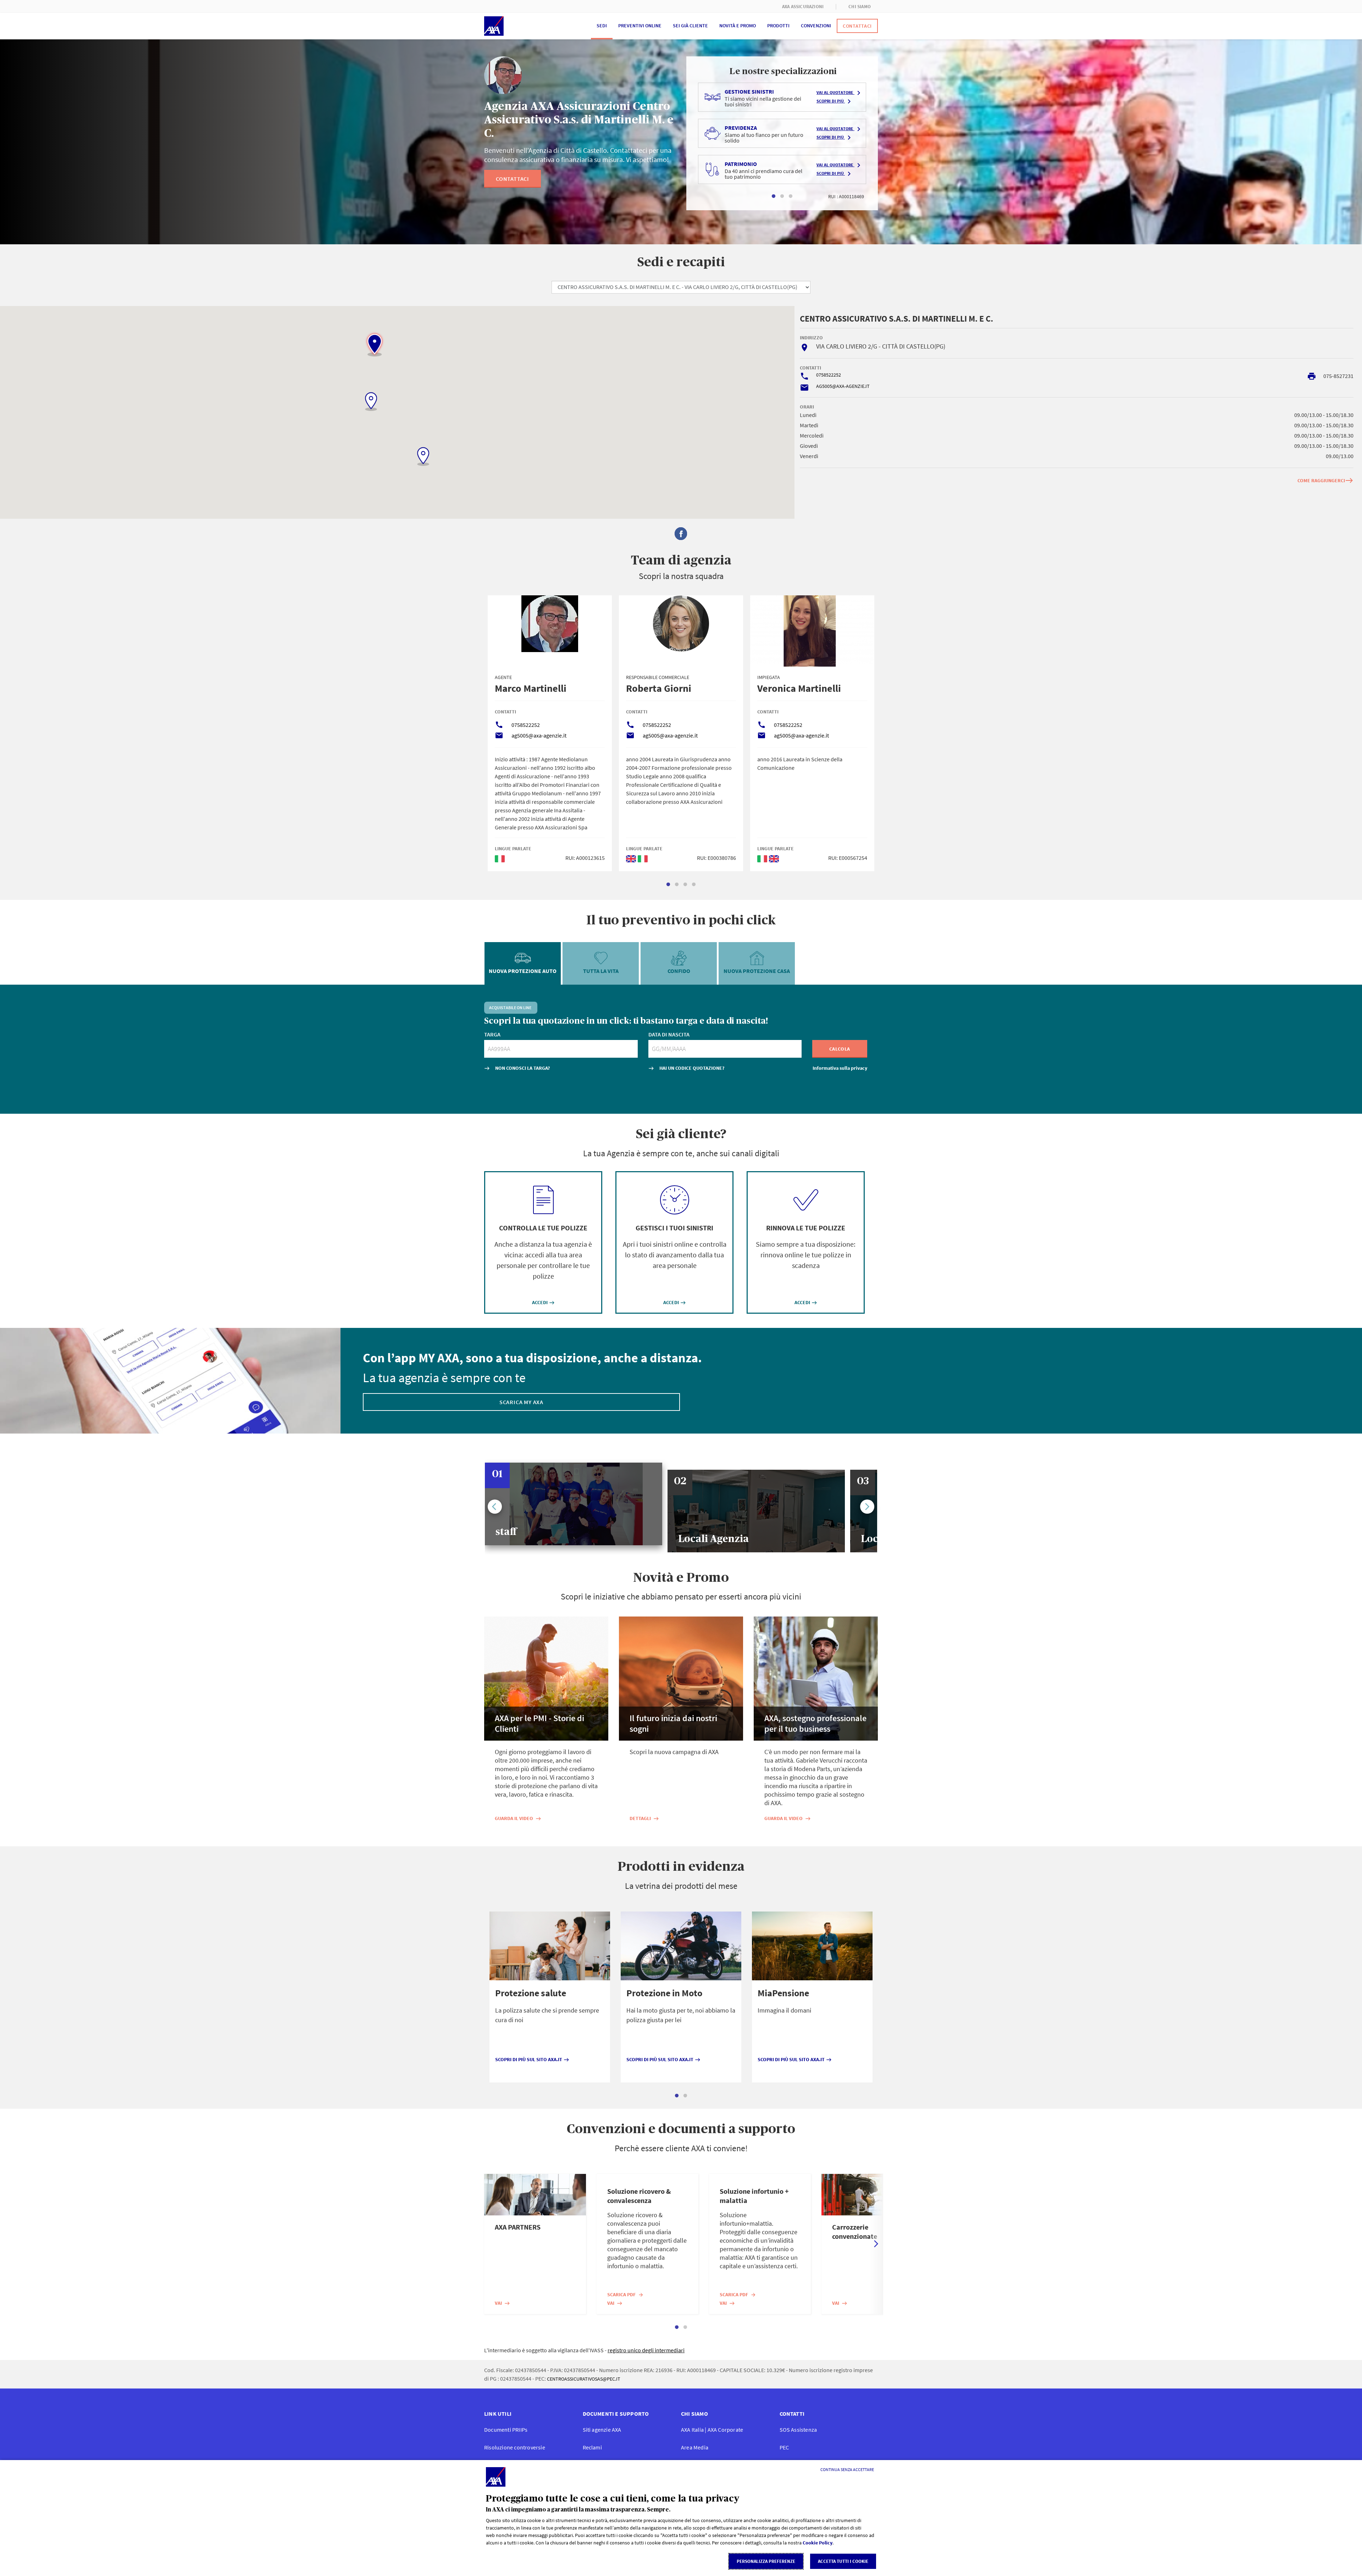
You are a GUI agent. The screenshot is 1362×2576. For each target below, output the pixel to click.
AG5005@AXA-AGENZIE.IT (843, 386)
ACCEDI (543, 1302)
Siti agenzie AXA (602, 2430)
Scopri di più (835, 101)
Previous (495, 1507)
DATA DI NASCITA (669, 1034)
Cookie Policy (818, 2543)
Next (867, 1507)
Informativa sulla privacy (840, 1068)
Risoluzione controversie (515, 2447)
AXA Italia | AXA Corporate (712, 2430)
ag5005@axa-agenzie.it (539, 735)
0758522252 (829, 375)
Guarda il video (518, 1818)
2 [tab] (782, 196)
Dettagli (644, 1818)
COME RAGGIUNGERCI (1325, 480)
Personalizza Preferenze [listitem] (766, 2561)
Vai (502, 2303)
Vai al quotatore (840, 93)
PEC (784, 2447)
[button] (375, 344)
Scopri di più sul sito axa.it (532, 2059)
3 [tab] (791, 196)
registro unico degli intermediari (646, 2350)
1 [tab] (774, 196)
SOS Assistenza (798, 2430)
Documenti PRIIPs (506, 2430)
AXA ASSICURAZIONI (803, 7)
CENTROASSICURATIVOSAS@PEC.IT (584, 2379)
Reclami (592, 2447)
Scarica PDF (625, 2294)
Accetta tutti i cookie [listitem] (843, 2561)
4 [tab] (694, 885)
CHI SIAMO (860, 7)
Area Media (695, 2447)
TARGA (492, 1034)
